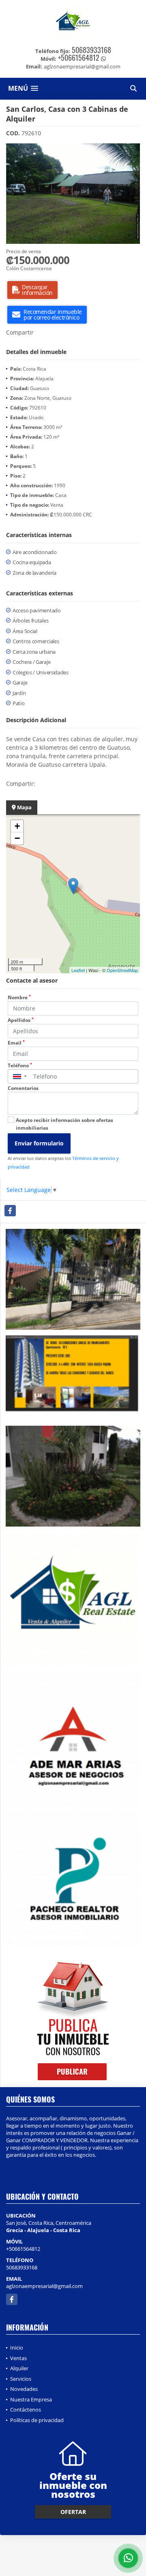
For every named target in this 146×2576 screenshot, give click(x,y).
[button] (133, 151)
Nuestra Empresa (31, 2399)
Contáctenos (26, 2410)
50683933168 (91, 50)
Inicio (17, 2348)
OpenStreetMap (122, 970)
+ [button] (17, 826)
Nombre (19, 997)
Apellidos (21, 1020)
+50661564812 (79, 58)
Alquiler (19, 2368)
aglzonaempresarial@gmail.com (44, 2286)
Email (16, 1043)
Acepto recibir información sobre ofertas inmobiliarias (64, 1124)
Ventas (18, 2358)
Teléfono (20, 1065)
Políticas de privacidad (37, 2420)
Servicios (21, 2379)
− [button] (17, 838)
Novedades (24, 2389)
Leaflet (78, 970)
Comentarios (23, 1088)
